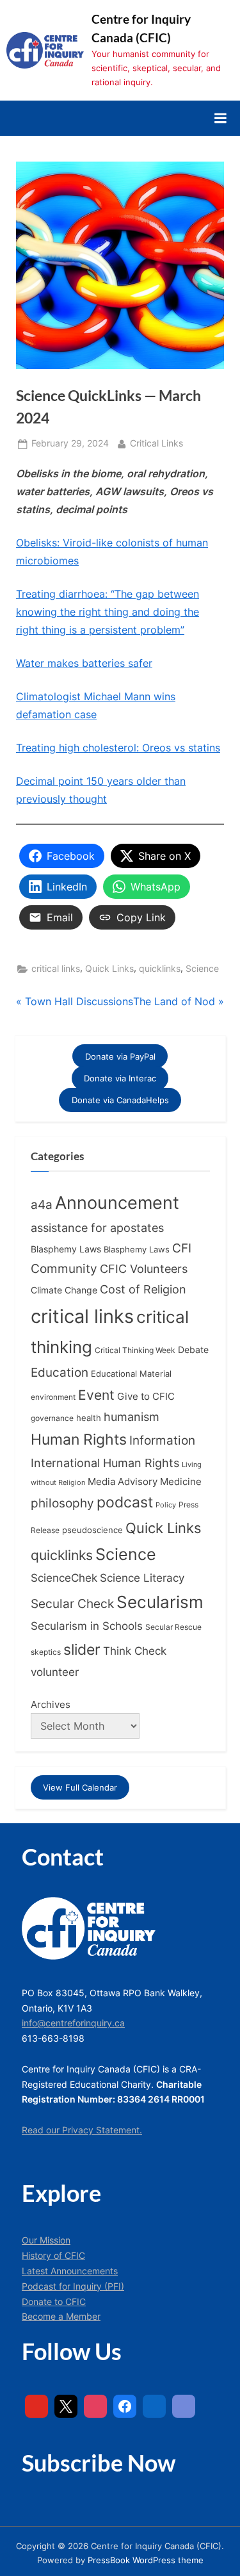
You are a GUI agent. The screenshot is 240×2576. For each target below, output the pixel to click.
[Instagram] (95, 2406)
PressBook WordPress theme (146, 2560)
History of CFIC (53, 2256)
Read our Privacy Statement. (82, 2130)
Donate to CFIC (54, 2302)
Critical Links (156, 443)
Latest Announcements (70, 2271)
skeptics (46, 1652)
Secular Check (72, 1604)
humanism (132, 1416)
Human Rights (79, 1440)
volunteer (55, 1672)
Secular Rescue (173, 1627)
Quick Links (109, 969)
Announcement (117, 1203)
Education (60, 1373)
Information (162, 1440)
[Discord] (184, 2406)
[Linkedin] (154, 2406)
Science (202, 969)
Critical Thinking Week (135, 1350)
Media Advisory (123, 1482)
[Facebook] (125, 2406)
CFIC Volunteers (144, 1269)
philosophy (62, 1503)
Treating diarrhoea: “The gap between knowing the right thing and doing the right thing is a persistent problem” (108, 612)
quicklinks (160, 969)
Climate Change (64, 1290)
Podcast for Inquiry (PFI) (73, 2286)
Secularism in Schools (87, 1626)
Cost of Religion (143, 1289)
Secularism (160, 1602)
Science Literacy (142, 1578)
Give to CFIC (146, 1396)
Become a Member (61, 2317)
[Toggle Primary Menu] (220, 118)
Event (96, 1395)
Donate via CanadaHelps (120, 1100)
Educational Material (131, 1374)
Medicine (181, 1481)
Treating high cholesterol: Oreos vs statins (118, 748)
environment (53, 1397)
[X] (66, 2406)
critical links (56, 969)
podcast (125, 1502)
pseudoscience (92, 1530)
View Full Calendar (80, 1787)
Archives (51, 1704)
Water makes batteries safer (84, 663)
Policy (166, 1505)
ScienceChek (64, 1578)
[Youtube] (36, 2406)
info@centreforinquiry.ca (73, 2023)
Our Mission (46, 2240)
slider (82, 1649)
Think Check (135, 1651)
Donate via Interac (120, 1078)
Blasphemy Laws (66, 1249)
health (89, 1418)
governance (52, 1418)
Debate (193, 1350)
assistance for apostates (97, 1228)
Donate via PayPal (120, 1056)
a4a (42, 1204)
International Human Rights (105, 1463)
